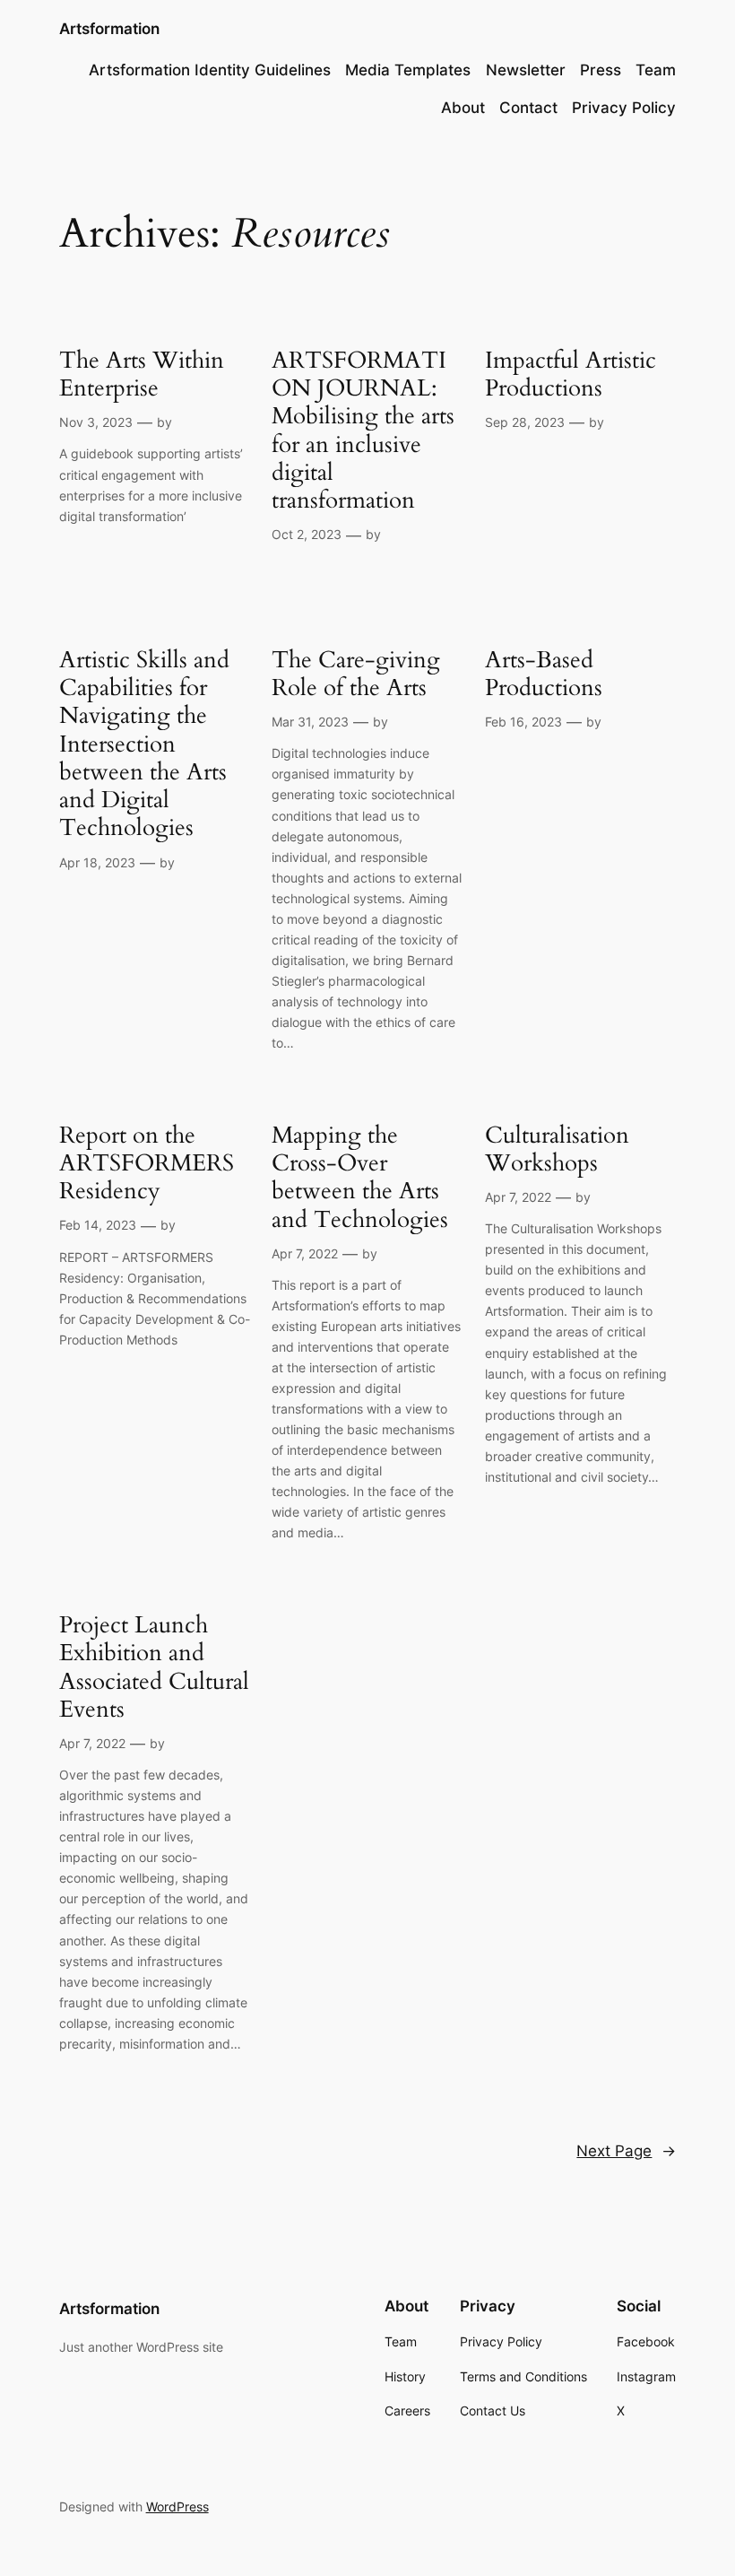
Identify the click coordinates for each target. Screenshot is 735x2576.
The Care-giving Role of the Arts (356, 674)
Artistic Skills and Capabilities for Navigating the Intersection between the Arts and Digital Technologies (144, 744)
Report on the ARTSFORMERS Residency (147, 1163)
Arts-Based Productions (544, 674)
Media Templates (408, 70)
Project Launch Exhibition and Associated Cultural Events (154, 1667)
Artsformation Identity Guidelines (210, 70)
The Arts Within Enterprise (142, 374)
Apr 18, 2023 (97, 862)
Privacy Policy (624, 108)
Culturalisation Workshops (557, 1149)
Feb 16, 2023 (523, 722)
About (463, 108)
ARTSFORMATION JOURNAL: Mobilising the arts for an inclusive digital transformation (363, 431)
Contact (528, 108)
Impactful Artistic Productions (571, 374)
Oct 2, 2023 (307, 534)
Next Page (626, 2151)
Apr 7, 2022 (305, 1253)
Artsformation (109, 29)
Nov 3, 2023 (96, 422)
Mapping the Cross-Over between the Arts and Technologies (360, 1177)
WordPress (177, 2506)
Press (601, 70)
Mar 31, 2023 (310, 722)
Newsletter (526, 70)
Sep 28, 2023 (525, 422)
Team (656, 70)
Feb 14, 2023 (98, 1225)
